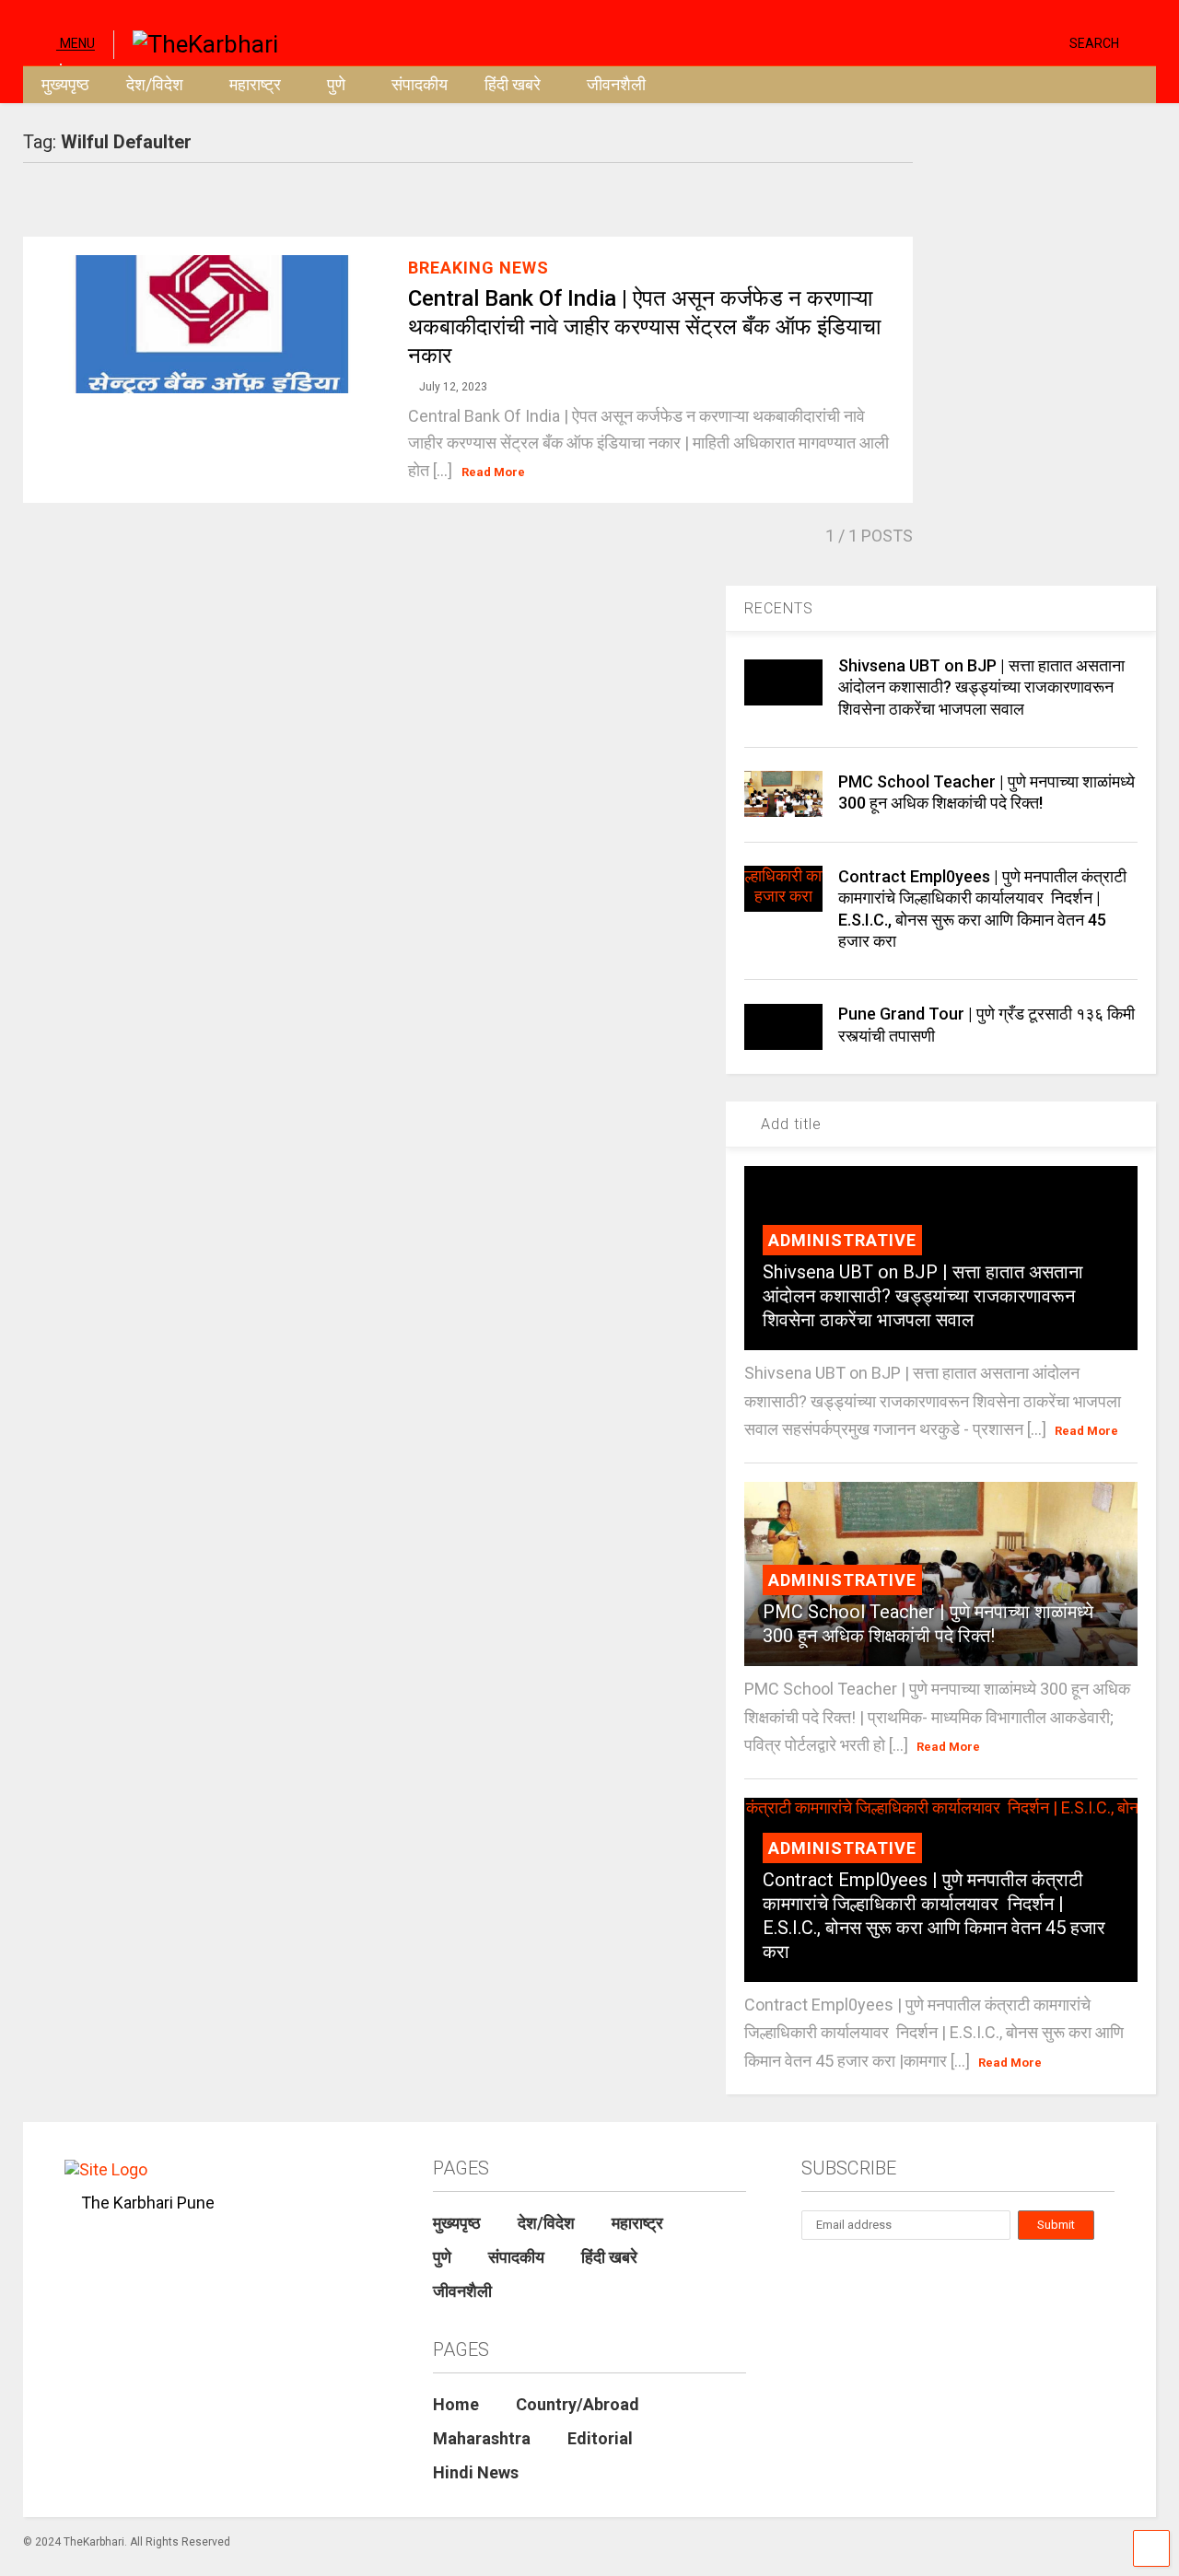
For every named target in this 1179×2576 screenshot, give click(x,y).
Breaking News (479, 268)
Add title (789, 1124)
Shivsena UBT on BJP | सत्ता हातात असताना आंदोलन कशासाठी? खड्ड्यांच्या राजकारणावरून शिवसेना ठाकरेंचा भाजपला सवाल (981, 687)
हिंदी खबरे (513, 84)
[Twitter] (977, 42)
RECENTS (779, 608)
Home (456, 2404)
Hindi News (476, 2472)
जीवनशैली (616, 84)
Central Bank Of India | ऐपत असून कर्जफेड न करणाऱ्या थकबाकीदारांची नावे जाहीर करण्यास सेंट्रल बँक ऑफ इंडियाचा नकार (644, 327)
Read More (493, 472)
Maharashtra (482, 2438)
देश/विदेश (155, 84)
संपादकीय (420, 84)
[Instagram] (1020, 42)
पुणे (336, 84)
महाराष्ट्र (255, 84)
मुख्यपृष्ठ (65, 84)
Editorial (600, 2438)
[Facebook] (1048, 42)
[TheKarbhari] (196, 42)
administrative (842, 1240)
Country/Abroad (578, 2404)
